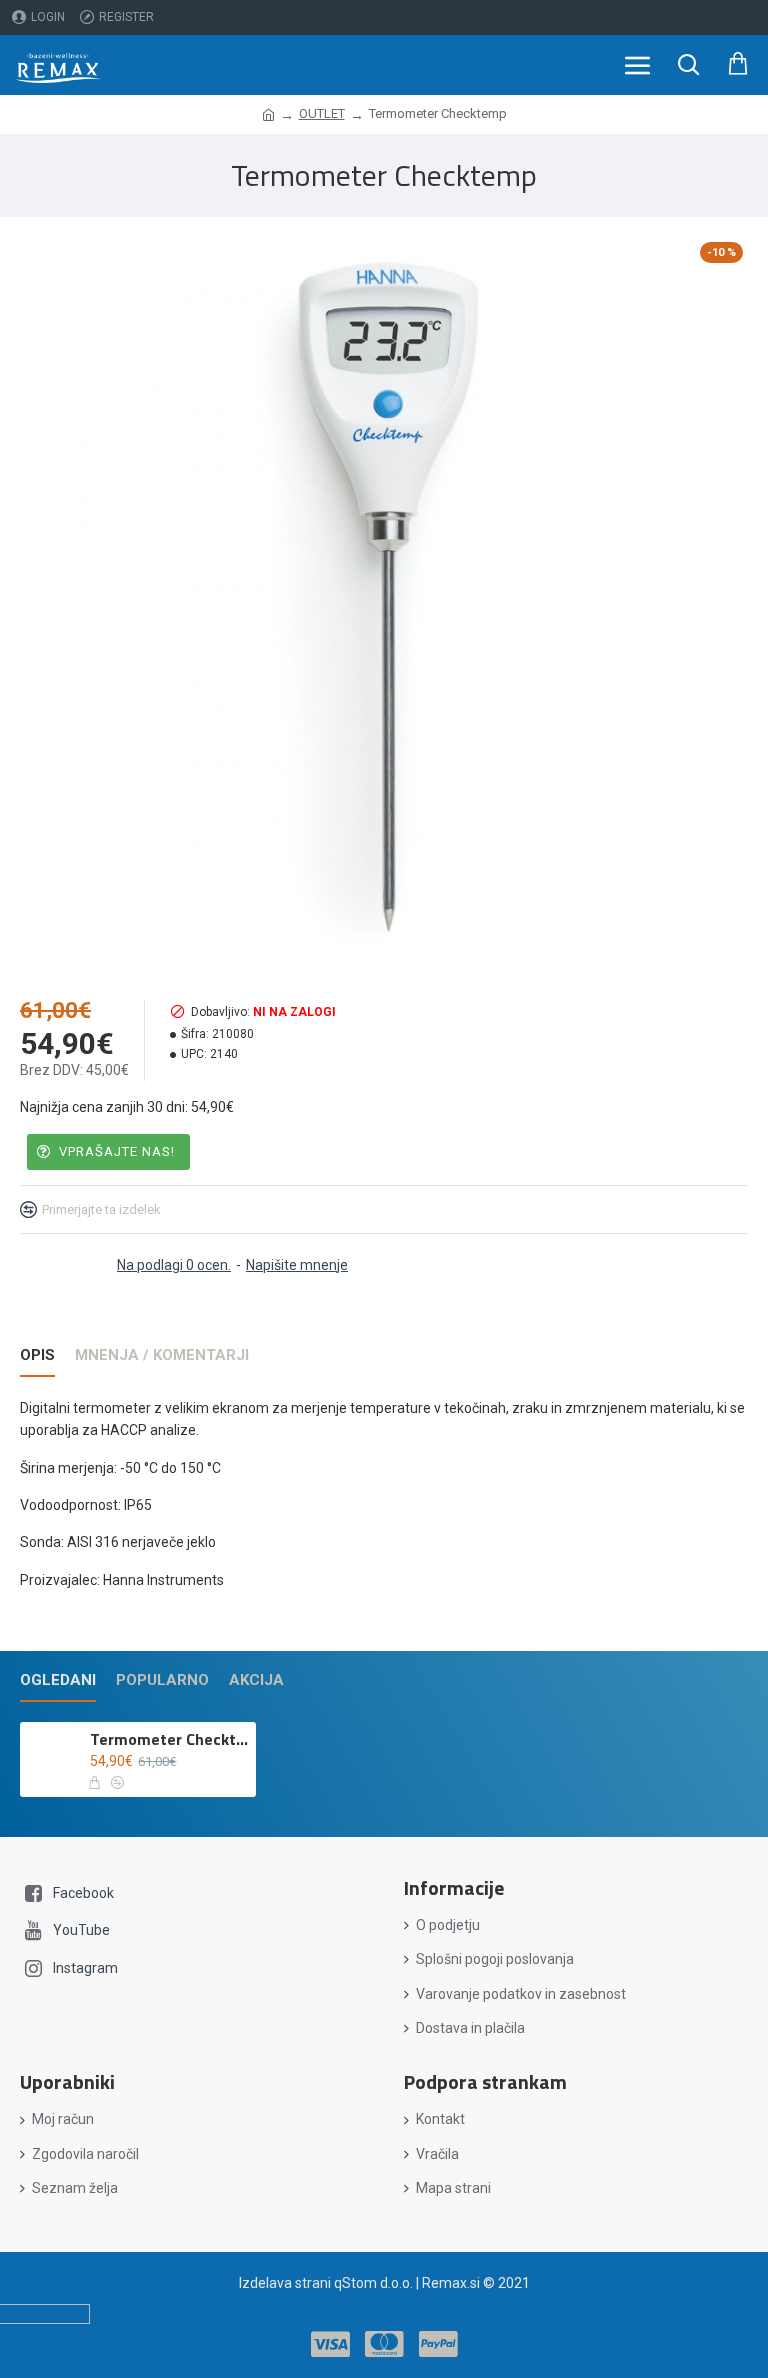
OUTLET (322, 113)
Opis (37, 1355)
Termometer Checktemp (169, 1739)
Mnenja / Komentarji (162, 1355)
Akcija (256, 1680)
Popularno (162, 1680)
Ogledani (58, 1680)
